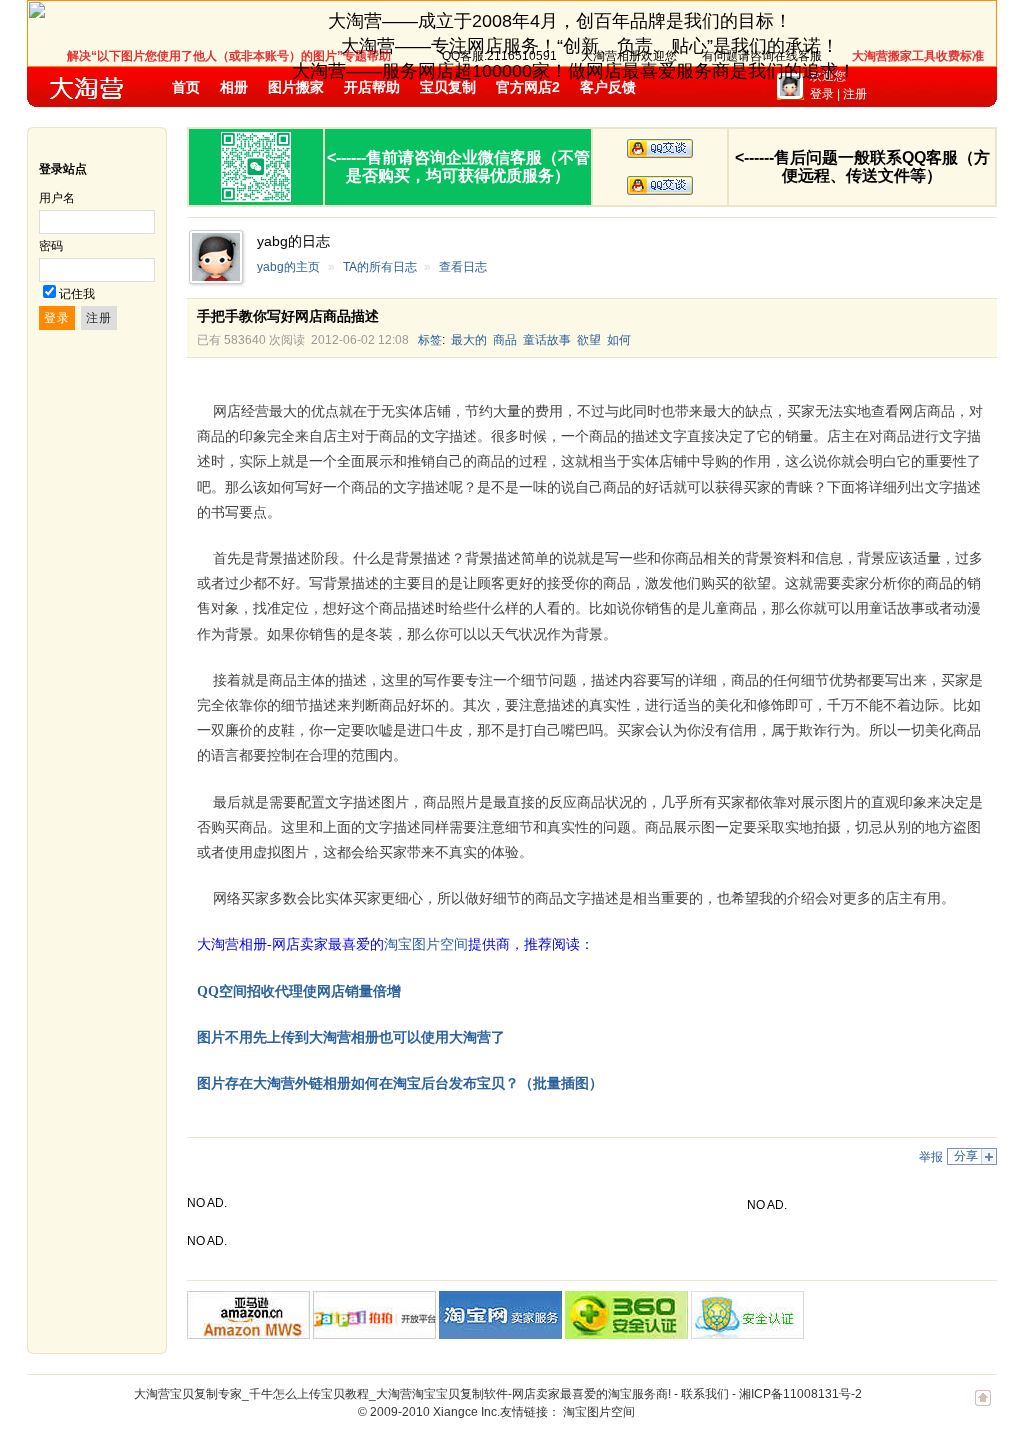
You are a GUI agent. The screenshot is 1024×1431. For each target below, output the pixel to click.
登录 (822, 94)
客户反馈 (608, 87)
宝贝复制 (448, 87)
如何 (619, 340)
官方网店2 (528, 87)
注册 (855, 94)
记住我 (77, 294)
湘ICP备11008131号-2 (800, 1394)
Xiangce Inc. (466, 1412)
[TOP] (983, 1408)
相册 (234, 87)
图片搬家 (296, 87)
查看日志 (463, 267)
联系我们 (705, 1394)
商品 (505, 340)
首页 (186, 87)
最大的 (469, 340)
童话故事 (547, 340)
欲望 (589, 340)
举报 (931, 1157)
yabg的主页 (288, 267)
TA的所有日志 (380, 267)
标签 (430, 340)
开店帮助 (372, 87)
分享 (966, 1156)
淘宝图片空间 (599, 1412)
